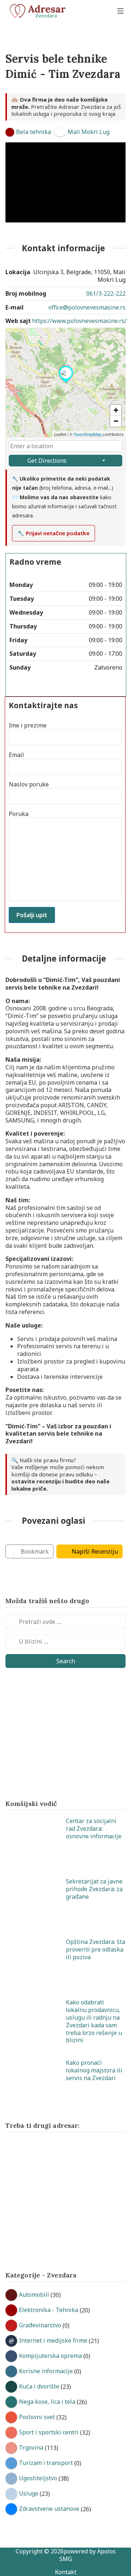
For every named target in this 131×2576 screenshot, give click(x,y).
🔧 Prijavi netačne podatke (53, 533)
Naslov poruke (29, 784)
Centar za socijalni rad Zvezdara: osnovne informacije (94, 1829)
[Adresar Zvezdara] (40, 11)
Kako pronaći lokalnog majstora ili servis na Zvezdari (94, 2070)
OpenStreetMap (88, 434)
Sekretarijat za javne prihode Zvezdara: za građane (94, 1889)
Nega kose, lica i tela (47, 2402)
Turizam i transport (46, 2463)
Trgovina (31, 2447)
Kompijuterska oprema (50, 2356)
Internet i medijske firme (53, 2340)
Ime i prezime (28, 725)
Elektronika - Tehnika (49, 2310)
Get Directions (47, 461)
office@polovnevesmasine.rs (87, 307)
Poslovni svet (37, 2417)
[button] (66, 383)
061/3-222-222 (106, 293)
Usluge (29, 2493)
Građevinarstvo (40, 2325)
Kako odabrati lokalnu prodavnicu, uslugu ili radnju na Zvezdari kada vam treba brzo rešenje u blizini (94, 2021)
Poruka (19, 814)
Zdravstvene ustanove (49, 2509)
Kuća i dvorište (39, 2386)
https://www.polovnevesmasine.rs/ (79, 321)
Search (66, 1661)
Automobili (34, 2295)
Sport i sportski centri (49, 2432)
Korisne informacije (46, 2371)
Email (16, 755)
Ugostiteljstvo (38, 2478)
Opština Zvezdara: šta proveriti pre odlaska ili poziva (96, 1949)
